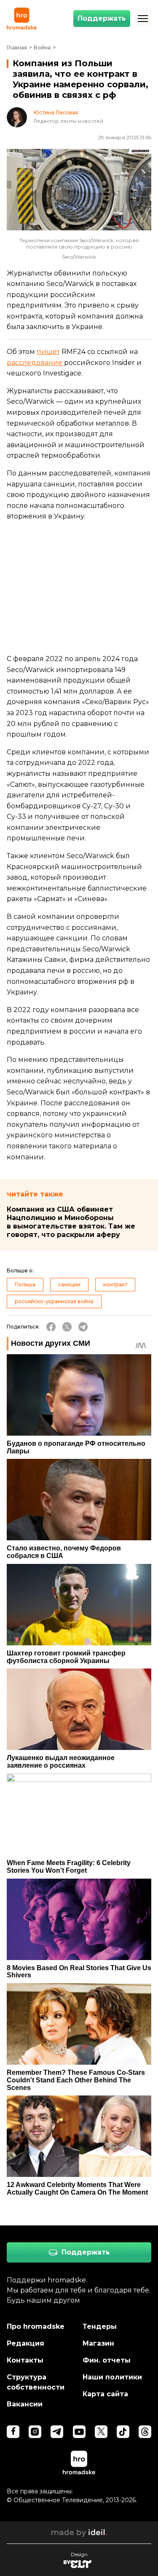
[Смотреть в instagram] (35, 2432)
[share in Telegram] (83, 1327)
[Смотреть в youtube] (79, 2432)
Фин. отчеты (107, 2360)
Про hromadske (36, 2326)
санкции (69, 1284)
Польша (25, 1284)
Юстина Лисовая (56, 113)
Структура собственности (36, 2382)
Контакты (25, 2360)
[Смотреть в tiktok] (123, 2432)
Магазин (98, 2343)
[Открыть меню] (143, 19)
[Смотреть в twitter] (101, 2432)
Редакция (25, 2343)
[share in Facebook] (51, 1327)
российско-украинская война (54, 1301)
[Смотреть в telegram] (57, 2432)
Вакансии (25, 2404)
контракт (115, 1284)
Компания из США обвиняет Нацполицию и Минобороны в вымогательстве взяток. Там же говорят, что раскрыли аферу (71, 1222)
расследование (35, 363)
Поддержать (102, 18)
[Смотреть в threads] (145, 2432)
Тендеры (100, 2326)
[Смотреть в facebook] (13, 2432)
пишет (48, 352)
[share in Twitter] (67, 1327)
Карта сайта (105, 2394)
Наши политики (112, 2377)
